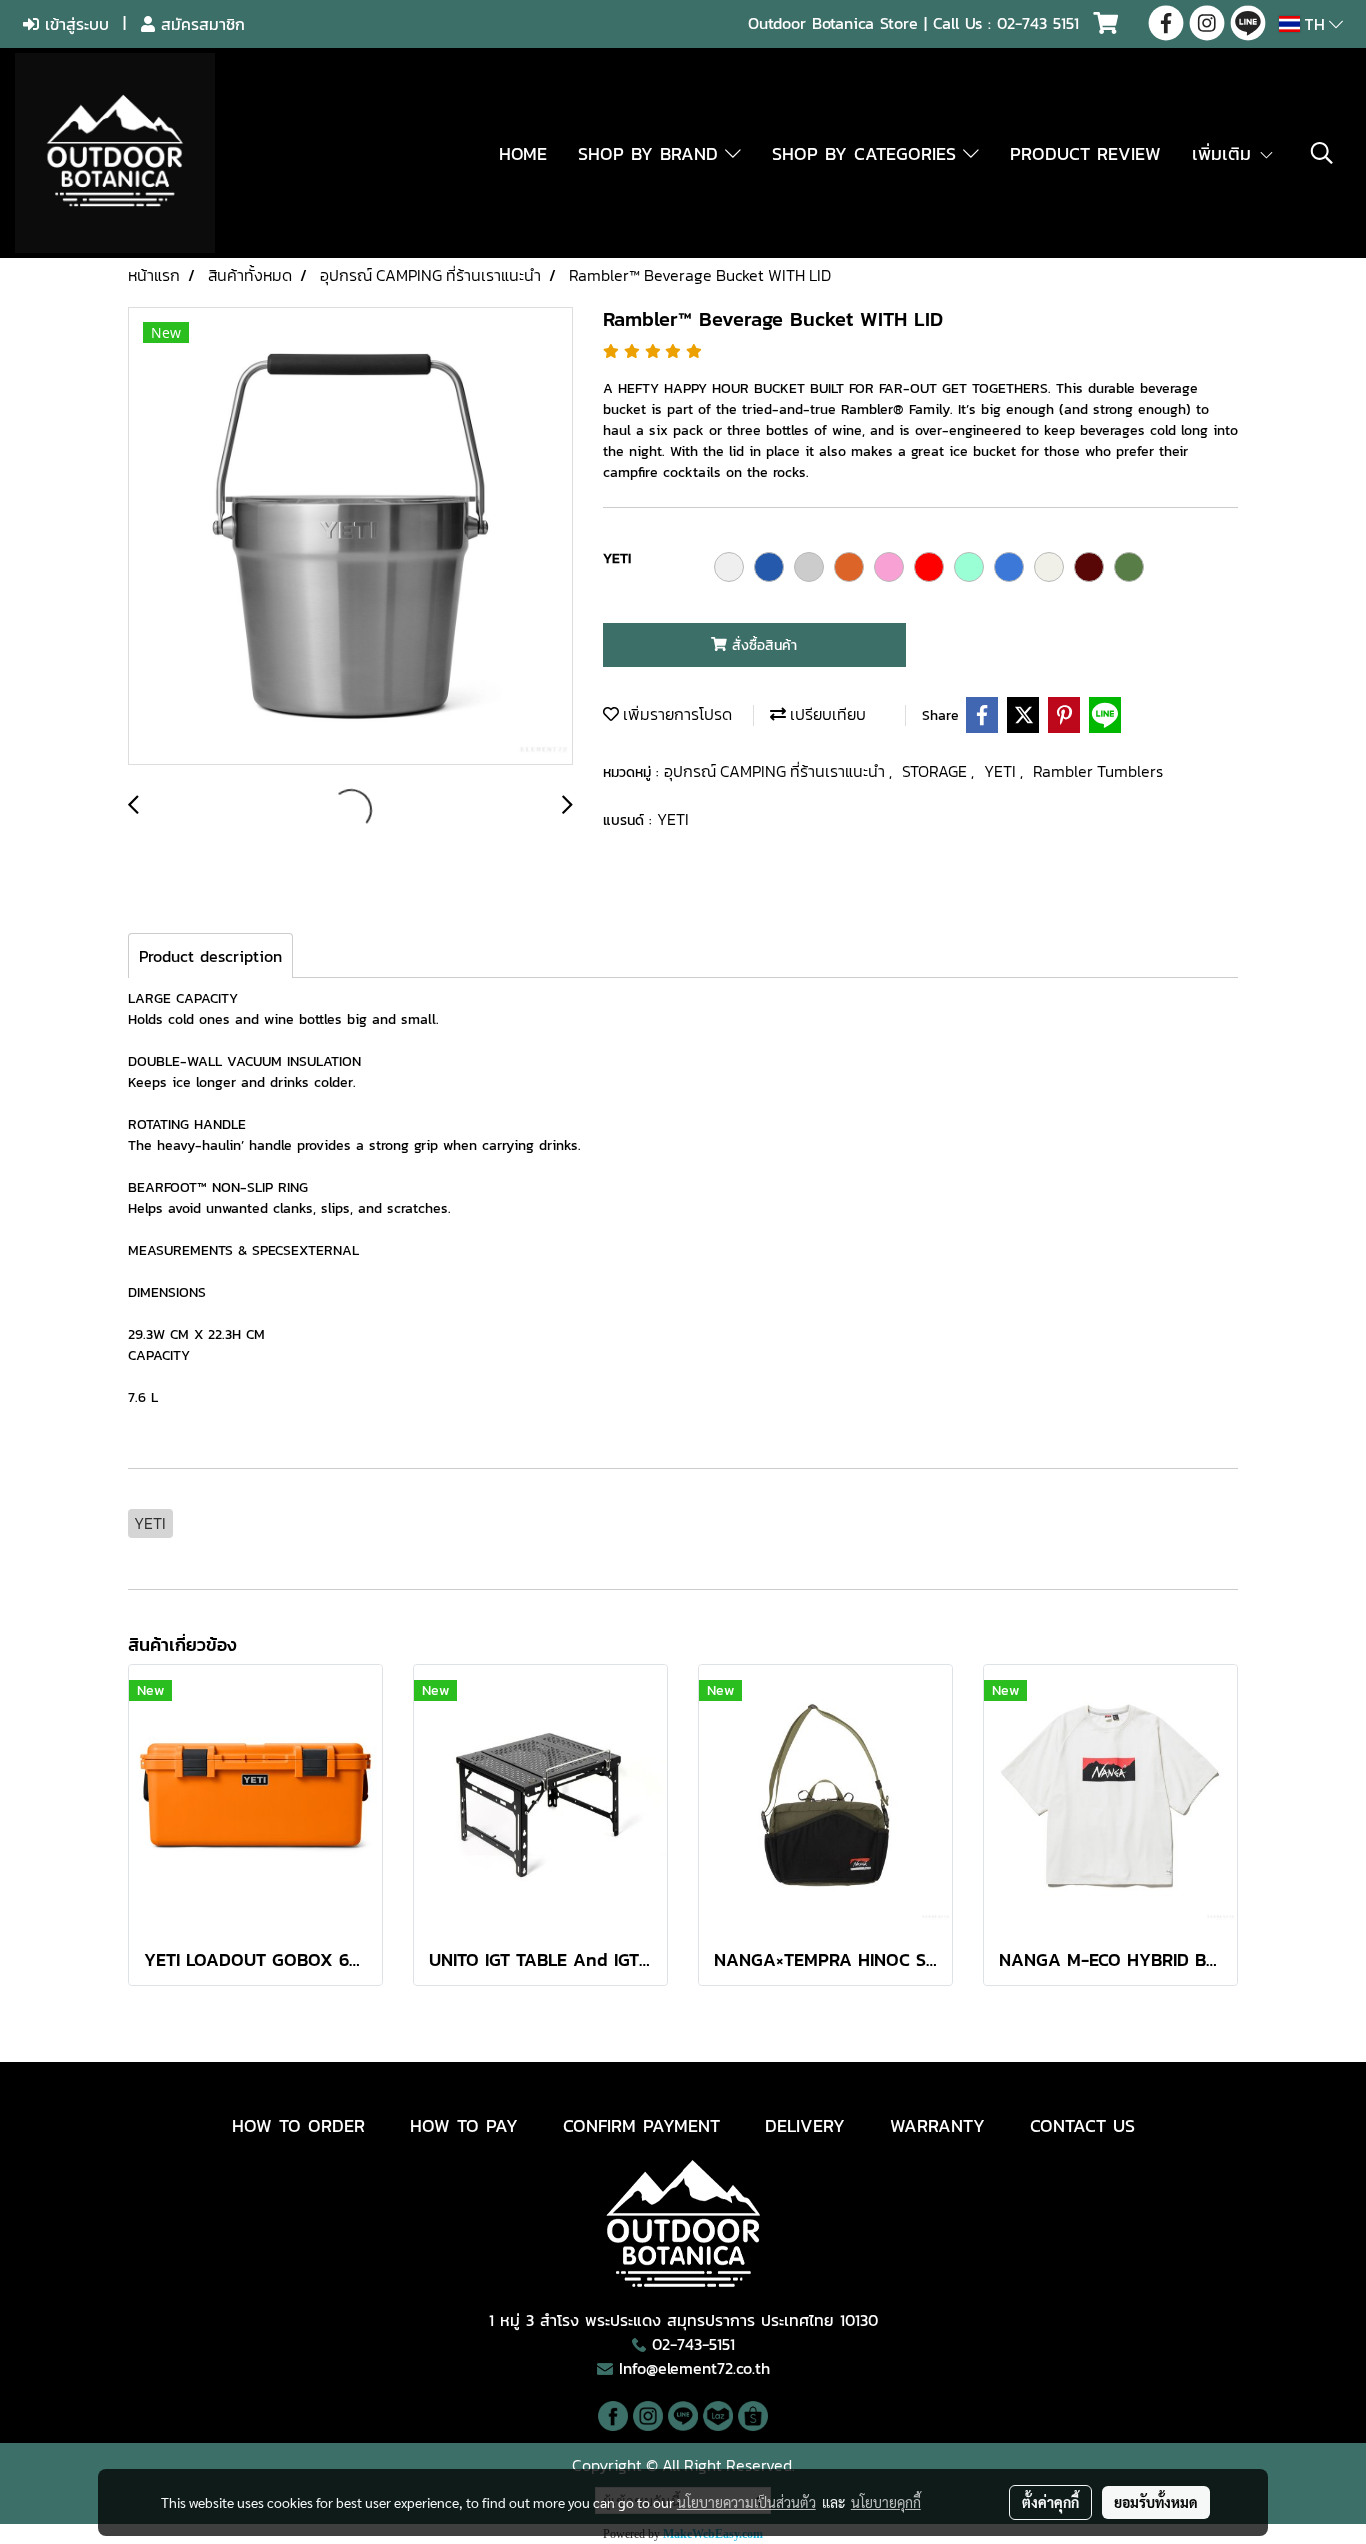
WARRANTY (937, 2125)
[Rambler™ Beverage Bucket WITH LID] (350, 537)
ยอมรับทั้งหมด (1156, 2502)
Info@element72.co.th (694, 2368)
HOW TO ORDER (298, 2125)
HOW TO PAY (464, 2125)
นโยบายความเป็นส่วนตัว (746, 2502)
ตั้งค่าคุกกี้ (1050, 2502)
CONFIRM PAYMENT (641, 2125)
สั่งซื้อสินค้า (762, 645)
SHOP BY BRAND (651, 153)
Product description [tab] (210, 956)
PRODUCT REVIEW (1085, 153)
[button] (1322, 153)
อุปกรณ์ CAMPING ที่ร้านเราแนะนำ (776, 771)
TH (1314, 24)
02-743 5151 (1038, 23)
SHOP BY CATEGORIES (867, 153)
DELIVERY (805, 2125)
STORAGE (936, 771)
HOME (523, 153)
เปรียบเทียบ (826, 714)
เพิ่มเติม (1225, 153)
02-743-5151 (693, 2344)
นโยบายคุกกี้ (886, 2502)
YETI (1002, 771)
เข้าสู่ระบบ (74, 24)
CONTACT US (1082, 2125)
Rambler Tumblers (1098, 771)
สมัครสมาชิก (200, 24)
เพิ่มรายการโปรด (675, 714)
